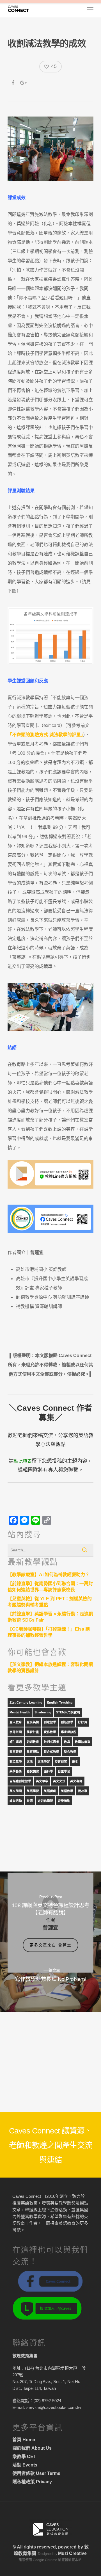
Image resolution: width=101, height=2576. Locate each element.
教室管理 (16, 1752)
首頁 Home (24, 2440)
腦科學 (48, 1771)
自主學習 (64, 1771)
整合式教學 (51, 1752)
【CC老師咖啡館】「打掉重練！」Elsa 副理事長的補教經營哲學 (49, 1632)
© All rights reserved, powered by (48, 2547)
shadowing (43, 1712)
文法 (30, 1761)
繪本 (75, 1761)
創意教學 (50, 1722)
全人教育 (16, 1722)
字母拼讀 (16, 1732)
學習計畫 (33, 1732)
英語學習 (33, 1791)
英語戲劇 (50, 1791)
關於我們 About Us (32, 2448)
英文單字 (42, 1781)
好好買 (83, 1722)
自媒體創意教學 (20, 1781)
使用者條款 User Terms (36, 2473)
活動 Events (25, 2465)
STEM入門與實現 (68, 1712)
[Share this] (13, 83)
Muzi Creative (72, 2553)
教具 (67, 1742)
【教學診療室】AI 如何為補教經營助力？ (49, 1575)
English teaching (60, 1702)
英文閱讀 (16, 1791)
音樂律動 (64, 1801)
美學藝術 (16, 1771)
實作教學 (50, 1732)
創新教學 (67, 1722)
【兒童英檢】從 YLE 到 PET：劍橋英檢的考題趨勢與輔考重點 (50, 1602)
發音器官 (61, 1761)
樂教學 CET (24, 2457)
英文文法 (59, 1781)
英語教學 (67, 1791)
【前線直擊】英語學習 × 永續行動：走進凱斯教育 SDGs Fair (50, 1617)
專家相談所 (69, 1732)
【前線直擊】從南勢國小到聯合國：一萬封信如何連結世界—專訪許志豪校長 (50, 1587)
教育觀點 (33, 1752)
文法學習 (44, 1761)
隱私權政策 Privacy (32, 2482)
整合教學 (70, 1752)
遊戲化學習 (45, 1801)
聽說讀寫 (33, 1771)
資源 (30, 1801)
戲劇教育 (33, 1742)
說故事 (83, 1791)
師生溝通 (16, 1742)
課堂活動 (16, 1801)
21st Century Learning (26, 1702)
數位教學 (16, 1761)
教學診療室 (83, 1742)
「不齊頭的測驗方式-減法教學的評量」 (45, 735)
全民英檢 (33, 1722)
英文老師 (76, 1781)
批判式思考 (51, 1742)
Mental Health (20, 1712)
